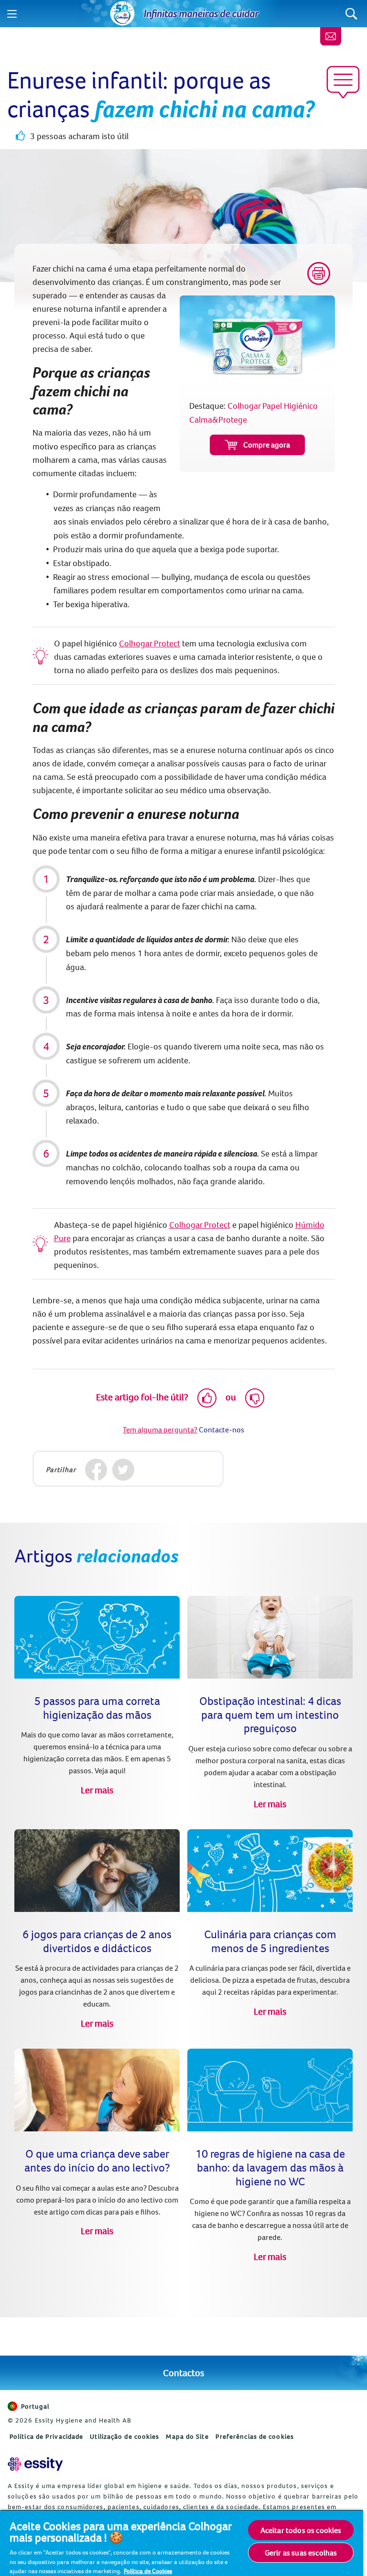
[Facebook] (96, 1470)
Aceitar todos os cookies (301, 2530)
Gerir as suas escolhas (301, 2553)
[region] (182, 2543)
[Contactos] (331, 36)
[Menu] (12, 14)
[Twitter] (124, 1470)
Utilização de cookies (124, 2436)
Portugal (35, 2406)
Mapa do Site (187, 2436)
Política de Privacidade (46, 2436)
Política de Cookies (148, 2571)
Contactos (183, 2373)
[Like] (207, 1398)
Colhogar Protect (150, 643)
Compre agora (267, 445)
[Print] (319, 273)
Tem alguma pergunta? (160, 1430)
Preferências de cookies (255, 2436)
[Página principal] (122, 14)
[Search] (351, 14)
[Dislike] (255, 1398)
